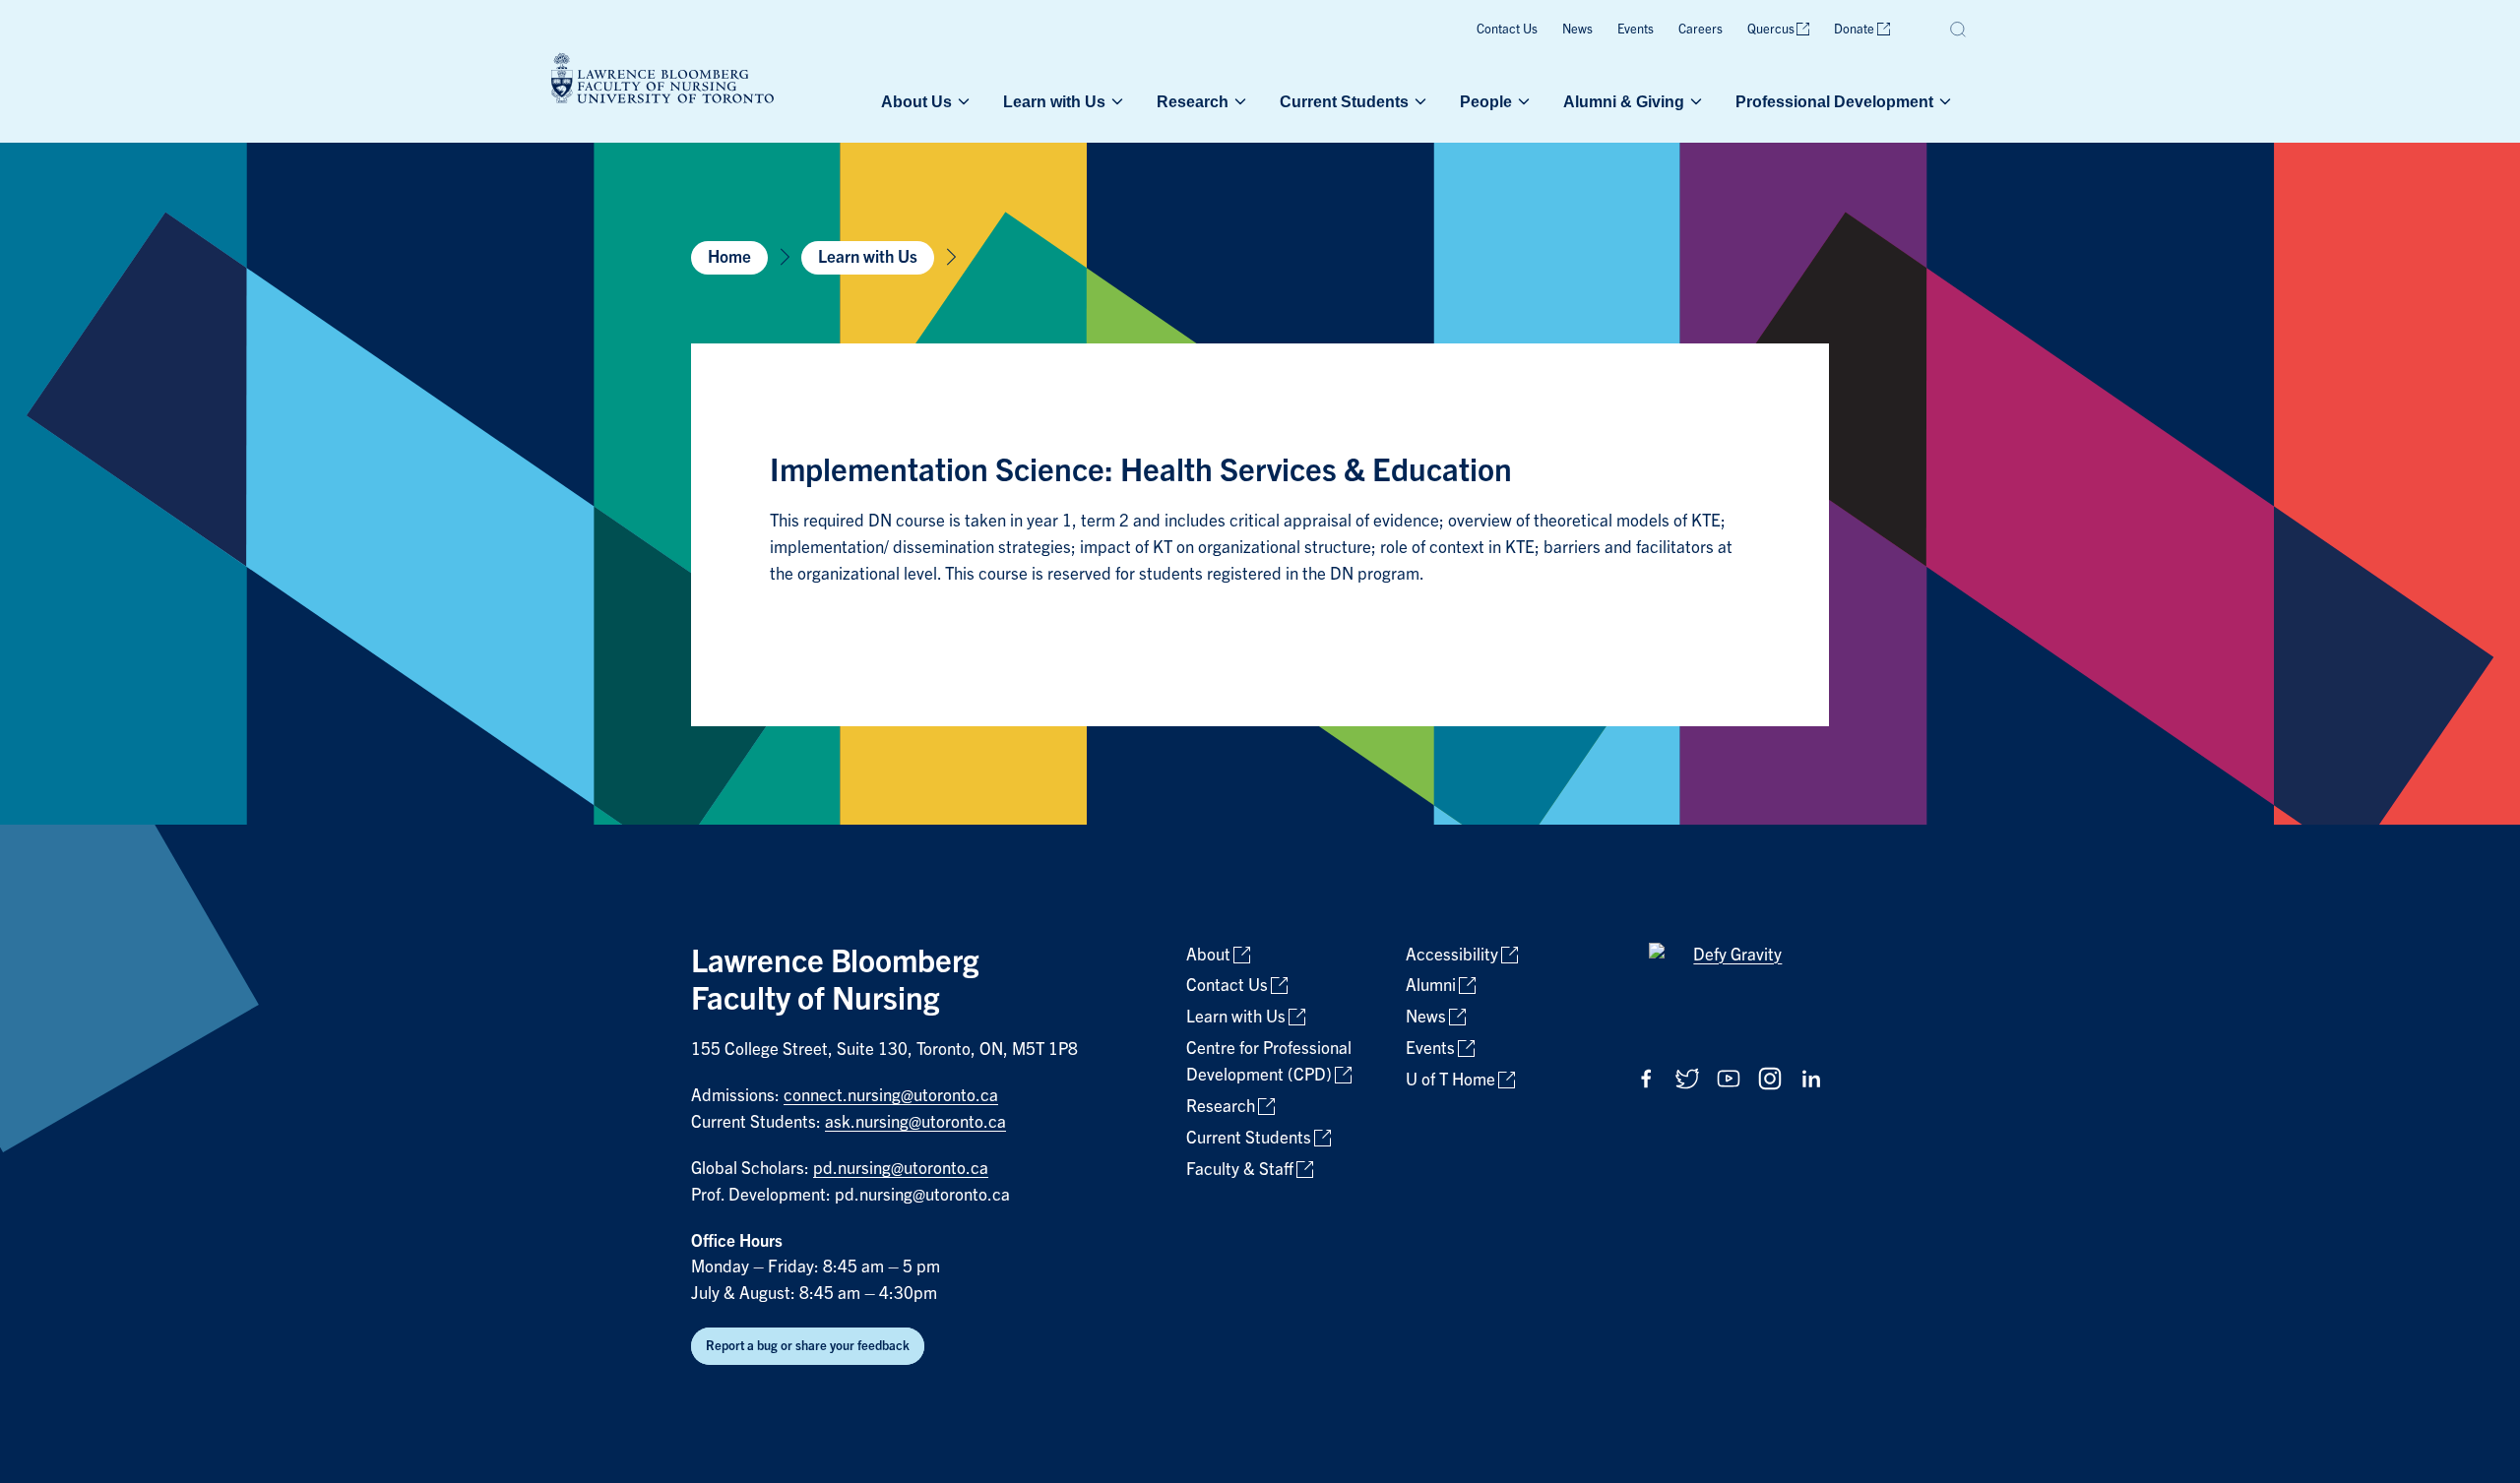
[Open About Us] (962, 101)
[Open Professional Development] (1943, 101)
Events (1636, 29)
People (1486, 101)
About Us (916, 101)
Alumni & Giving (1624, 101)
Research (1193, 101)
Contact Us (1507, 29)
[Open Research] (1238, 101)
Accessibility (1452, 955)
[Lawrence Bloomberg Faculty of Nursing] (662, 81)
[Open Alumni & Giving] (1694, 101)
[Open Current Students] (1418, 101)
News (1577, 29)
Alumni (1431, 986)
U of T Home (1450, 1080)
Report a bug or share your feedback (808, 1346)
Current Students (1344, 101)
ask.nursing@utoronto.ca (915, 1122)
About (1208, 955)
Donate (1854, 29)
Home (729, 257)
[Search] (1959, 30)
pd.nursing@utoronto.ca (901, 1169)
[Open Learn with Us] (1115, 101)
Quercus (1771, 29)
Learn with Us (1054, 101)
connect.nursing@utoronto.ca (891, 1096)
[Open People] (1522, 101)
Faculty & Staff (1240, 1170)
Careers (1701, 29)
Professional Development (1834, 101)
